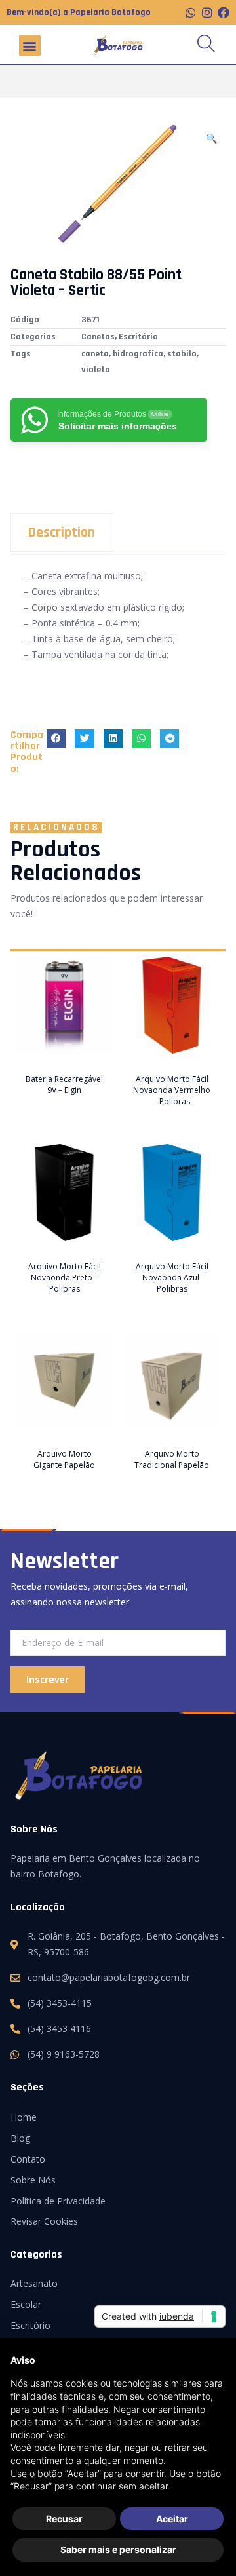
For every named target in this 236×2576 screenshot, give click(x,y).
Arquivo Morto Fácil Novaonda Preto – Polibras (65, 1278)
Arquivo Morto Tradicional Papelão (172, 1459)
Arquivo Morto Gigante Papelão (64, 1459)
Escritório (138, 337)
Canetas (98, 337)
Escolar (26, 2304)
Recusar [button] (64, 2519)
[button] (30, 46)
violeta (96, 370)
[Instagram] (207, 12)
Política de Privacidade (58, 2201)
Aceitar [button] (172, 2519)
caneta (95, 354)
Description (62, 533)
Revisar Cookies (44, 2221)
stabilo (182, 354)
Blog (20, 2138)
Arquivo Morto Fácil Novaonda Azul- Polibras (172, 1278)
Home (24, 2117)
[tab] (118, 532)
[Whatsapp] (191, 12)
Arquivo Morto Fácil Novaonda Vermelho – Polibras (172, 1090)
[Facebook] (224, 12)
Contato (28, 2159)
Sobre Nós (33, 2180)
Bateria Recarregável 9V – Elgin (64, 1085)
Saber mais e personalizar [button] (118, 2549)
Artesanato (34, 2283)
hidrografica (138, 354)
